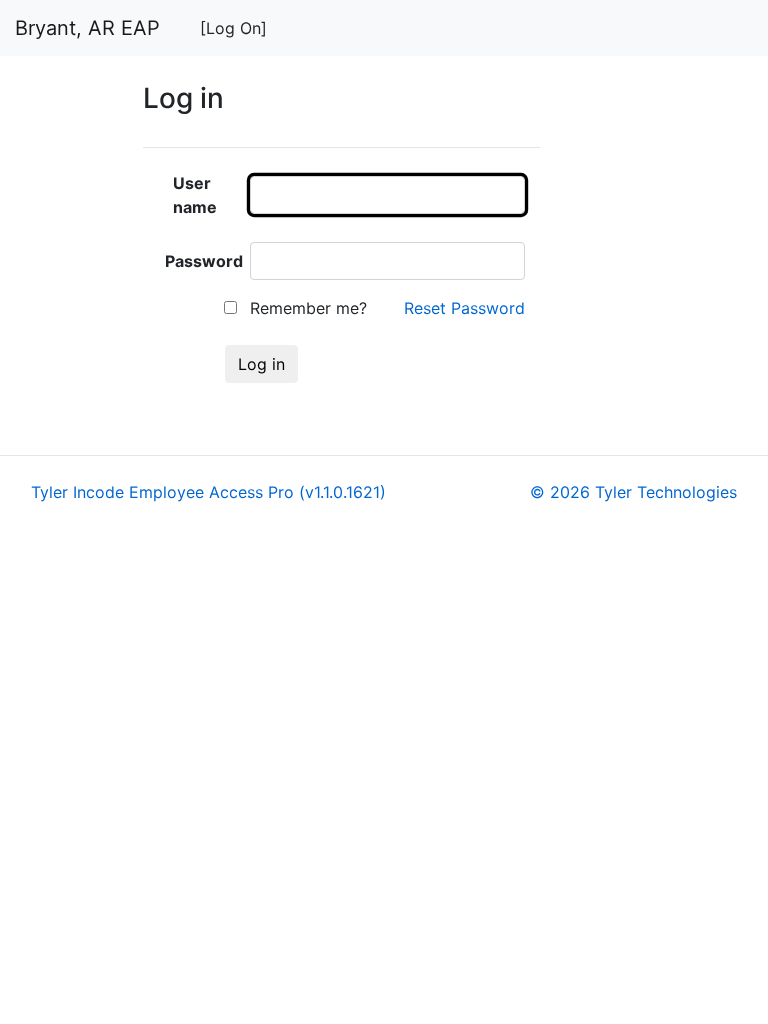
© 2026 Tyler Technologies (633, 492)
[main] (448, 241)
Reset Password (464, 308)
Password (204, 261)
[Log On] (233, 28)
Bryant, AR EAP (87, 28)
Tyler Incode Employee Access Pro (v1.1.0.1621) (208, 492)
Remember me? (306, 308)
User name (195, 195)
